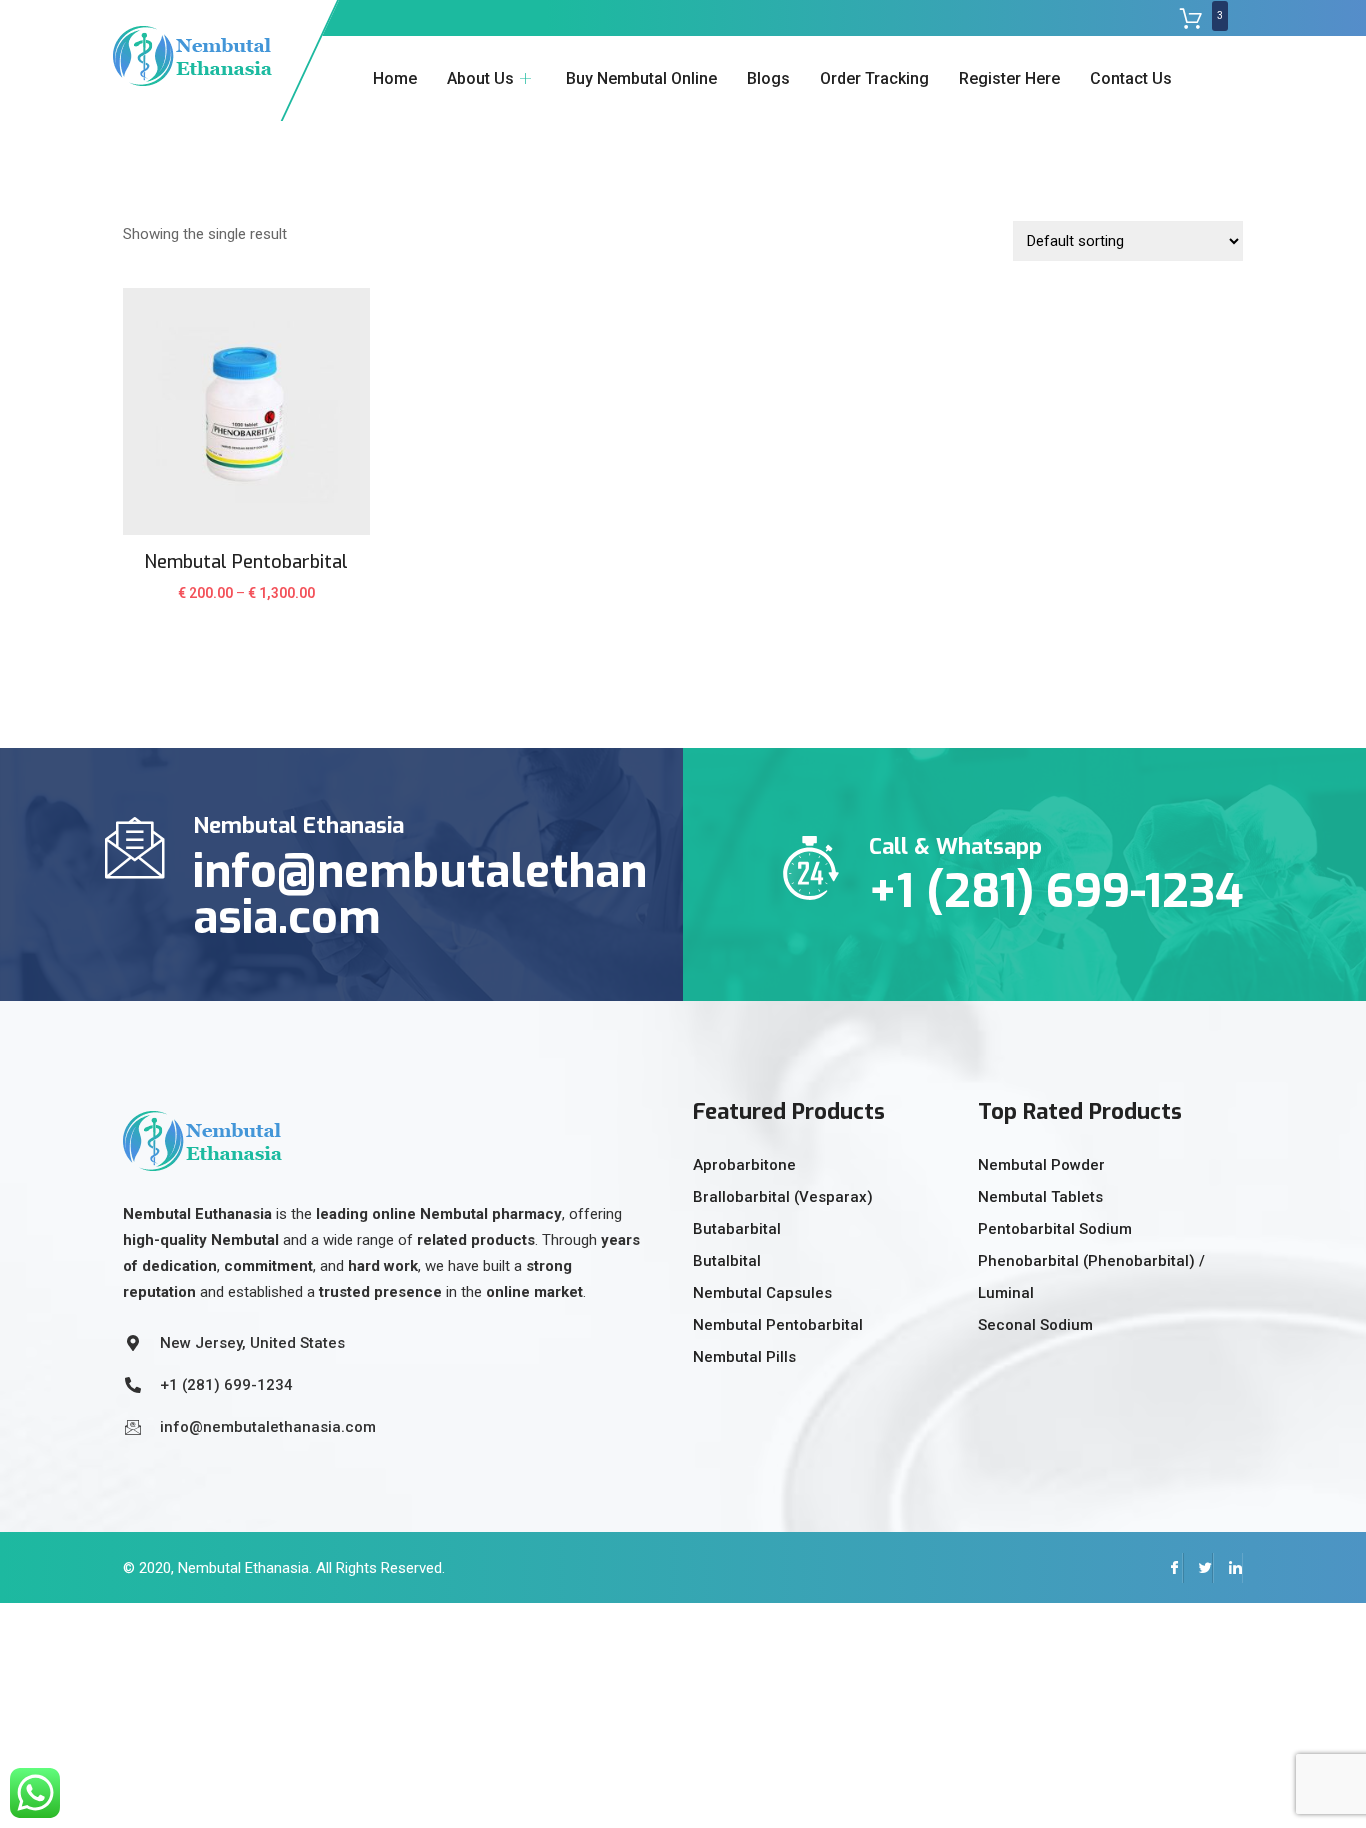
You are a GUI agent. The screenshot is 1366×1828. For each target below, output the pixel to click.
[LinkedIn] (1228, 1568)
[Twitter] (1198, 1568)
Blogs (768, 78)
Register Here (1009, 78)
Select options (246, 606)
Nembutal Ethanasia (243, 1568)
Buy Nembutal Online (641, 78)
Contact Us (1131, 78)
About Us (480, 78)
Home (395, 78)
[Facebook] (1168, 1568)
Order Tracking (874, 78)
